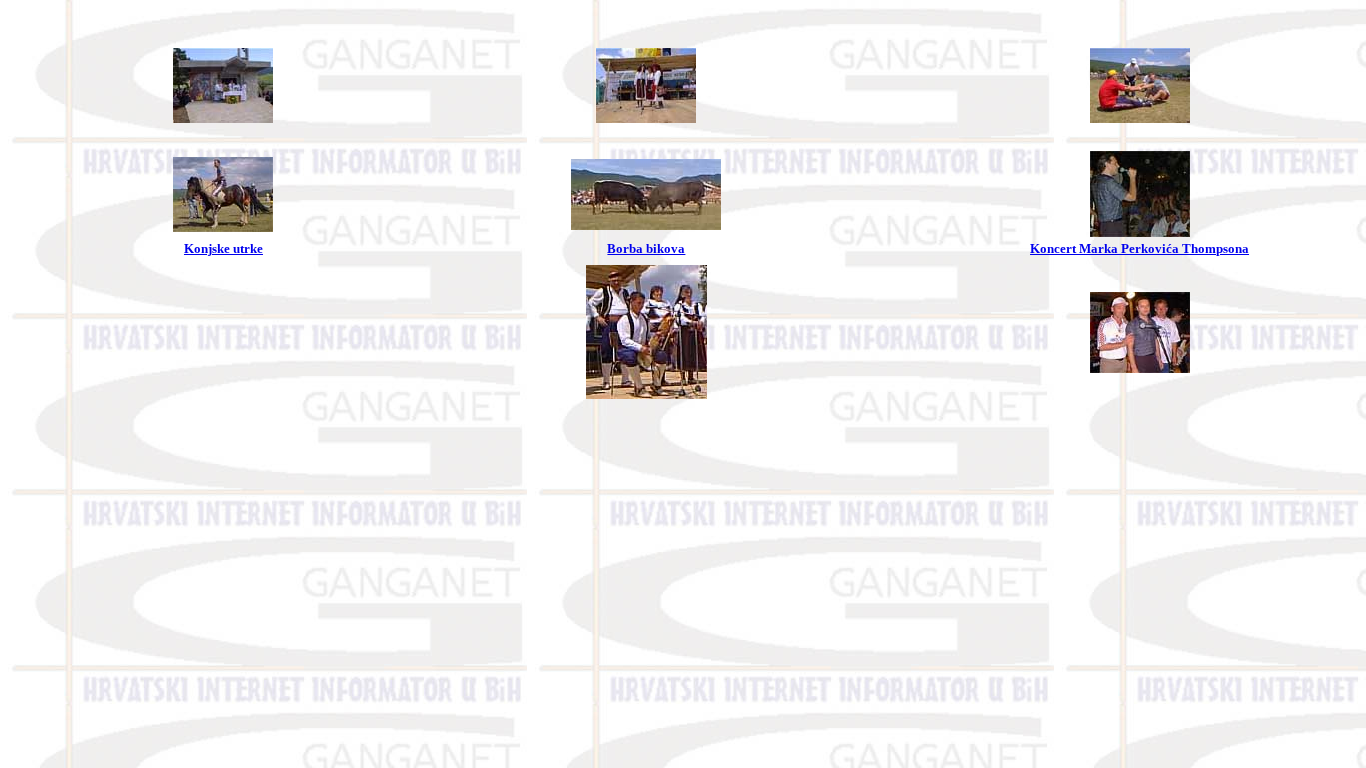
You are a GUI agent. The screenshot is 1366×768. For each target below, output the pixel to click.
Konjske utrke (223, 248)
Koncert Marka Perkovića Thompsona (1139, 248)
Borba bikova (646, 248)
